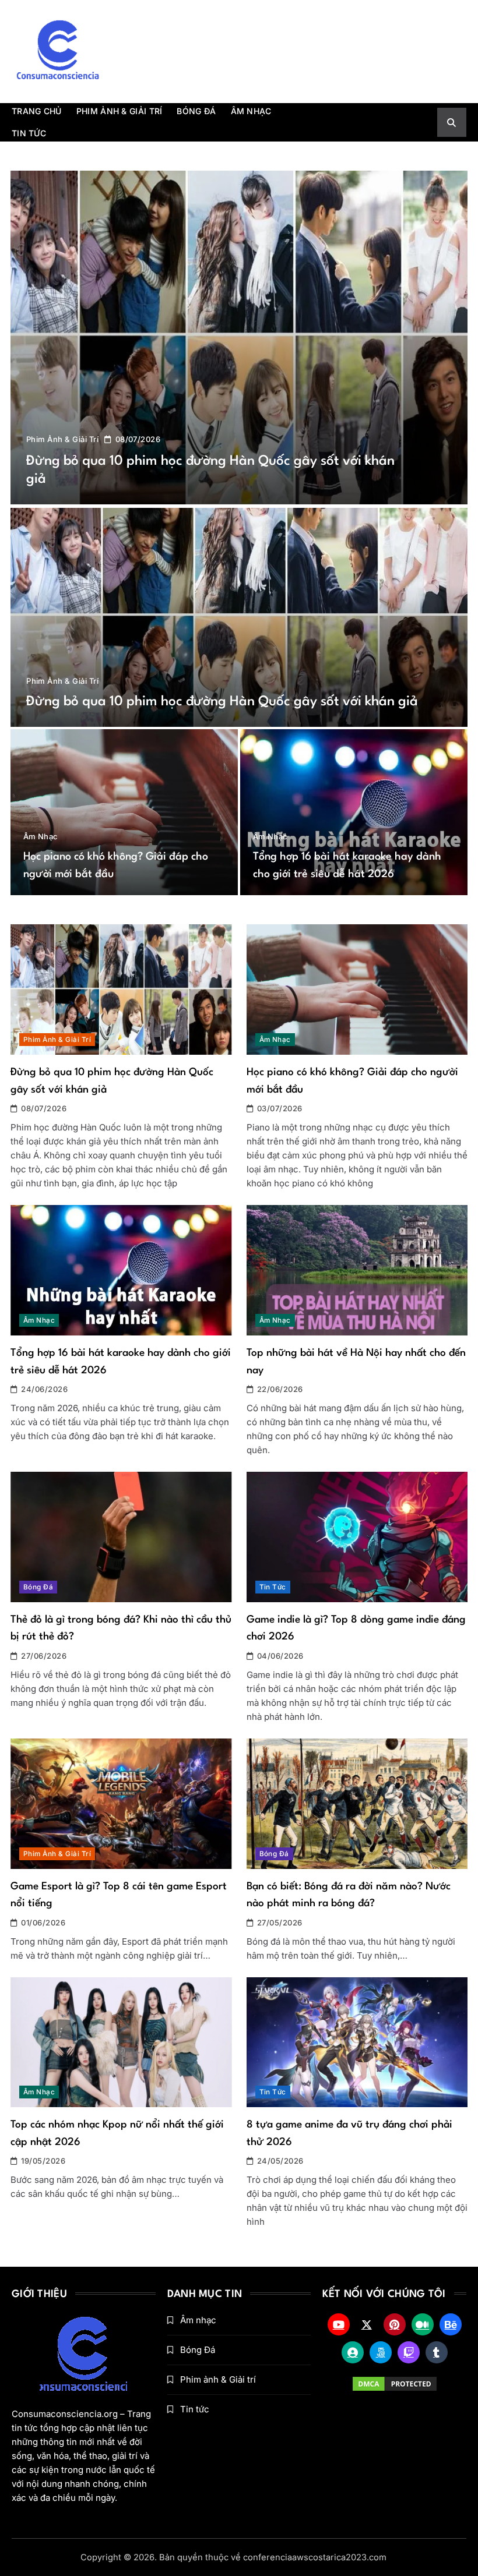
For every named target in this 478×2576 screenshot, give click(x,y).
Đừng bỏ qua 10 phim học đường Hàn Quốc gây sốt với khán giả (222, 702)
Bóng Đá (196, 111)
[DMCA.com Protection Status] (394, 2384)
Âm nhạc (251, 111)
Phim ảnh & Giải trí (119, 111)
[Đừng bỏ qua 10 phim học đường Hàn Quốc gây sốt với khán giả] (239, 337)
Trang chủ (37, 111)
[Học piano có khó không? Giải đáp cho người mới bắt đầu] (124, 812)
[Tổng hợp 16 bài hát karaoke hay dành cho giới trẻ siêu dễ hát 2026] (354, 812)
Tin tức (29, 133)
